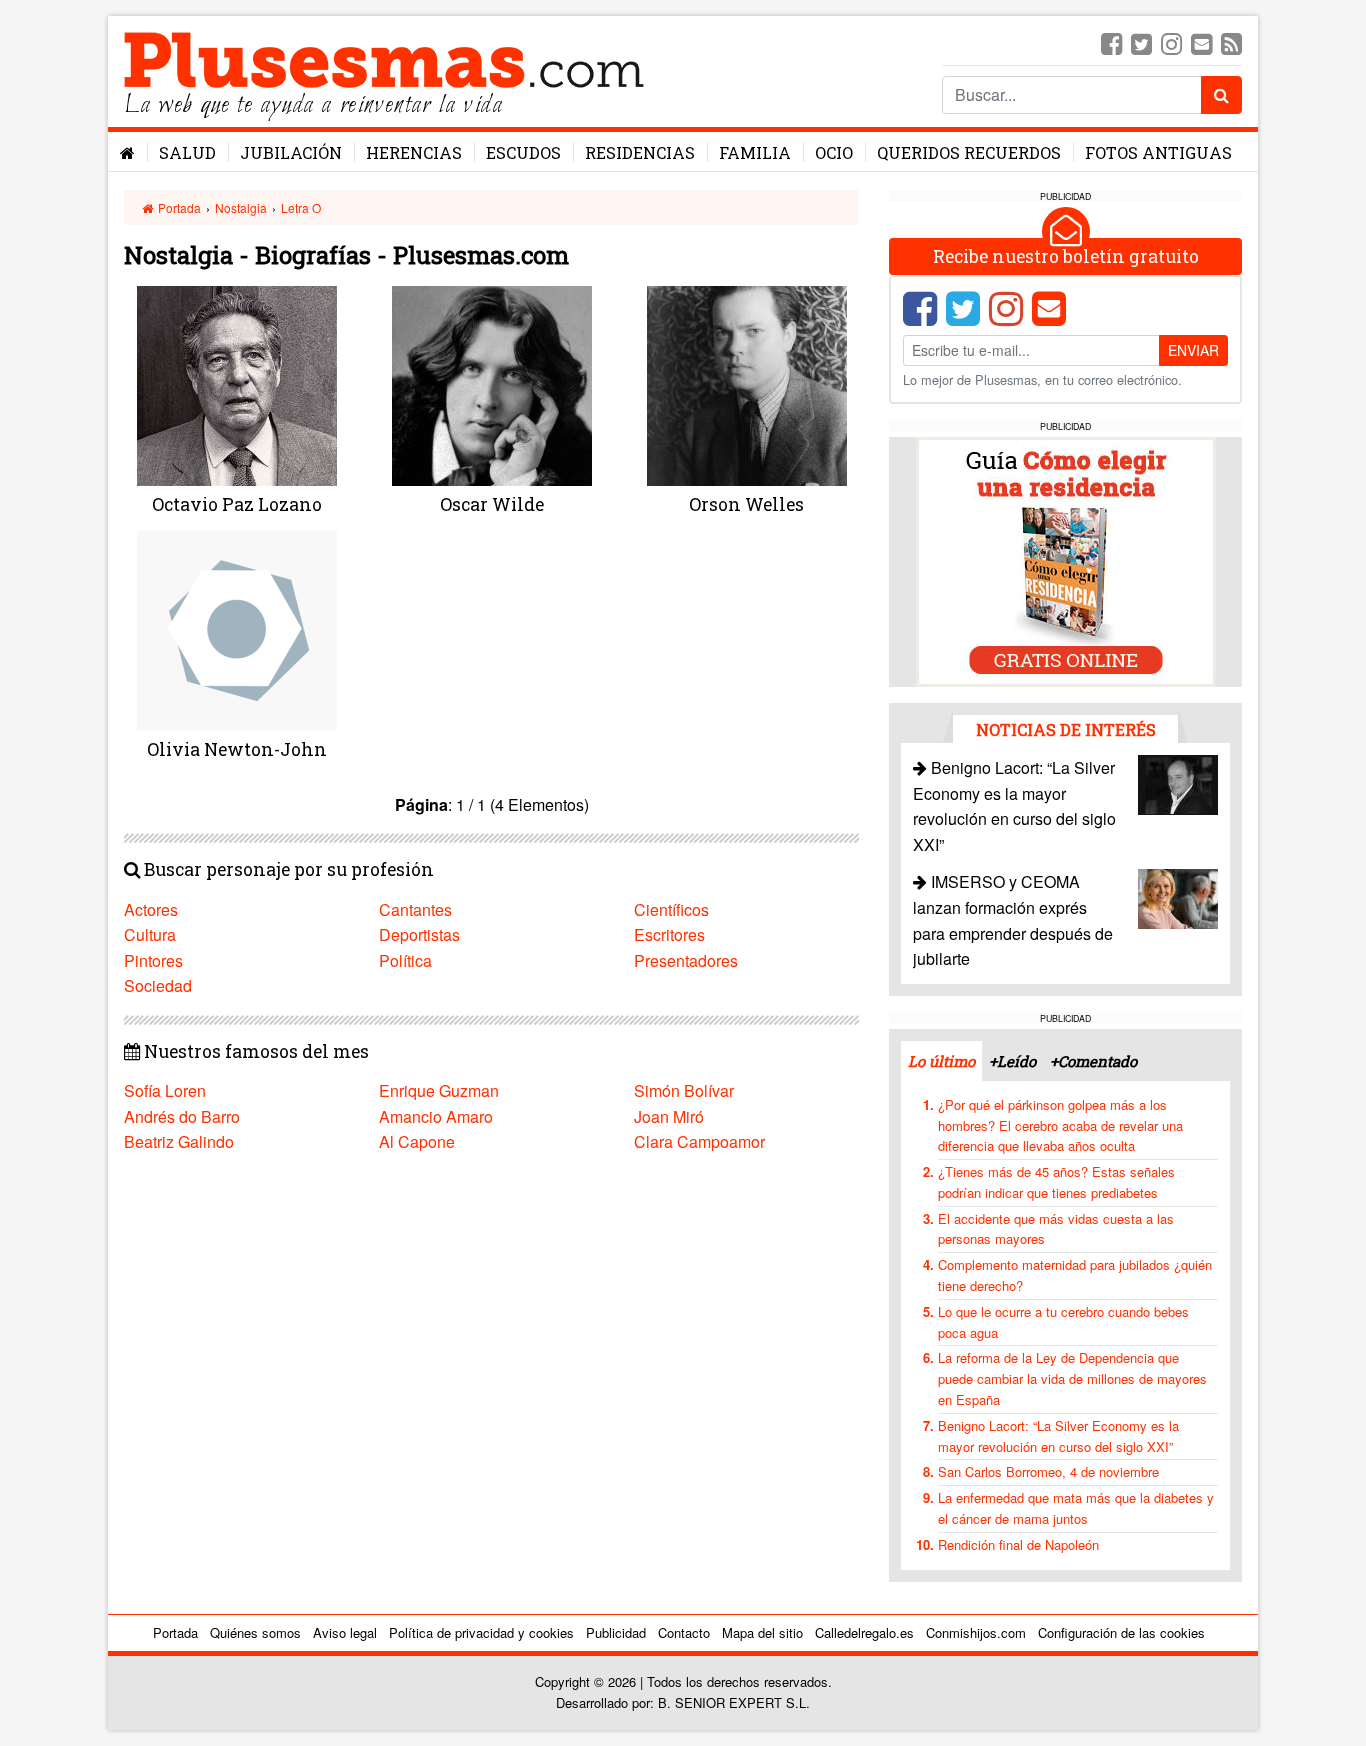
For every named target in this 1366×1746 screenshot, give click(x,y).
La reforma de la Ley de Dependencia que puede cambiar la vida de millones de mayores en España (1072, 1378)
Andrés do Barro (182, 1116)
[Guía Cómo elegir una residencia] (1066, 560)
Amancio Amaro (436, 1116)
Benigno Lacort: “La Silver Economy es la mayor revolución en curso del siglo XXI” (1058, 1436)
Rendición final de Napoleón (1018, 1544)
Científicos (671, 909)
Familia (755, 152)
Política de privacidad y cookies (481, 1632)
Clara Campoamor (699, 1141)
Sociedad (158, 985)
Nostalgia (241, 207)
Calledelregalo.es (864, 1632)
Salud (187, 152)
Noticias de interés (1066, 729)
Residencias (640, 152)
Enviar (1193, 350)
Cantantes (415, 909)
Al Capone (417, 1141)
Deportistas (419, 934)
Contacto (684, 1632)
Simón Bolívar (684, 1090)
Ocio (834, 152)
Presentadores (686, 960)
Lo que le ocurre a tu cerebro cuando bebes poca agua (1063, 1322)
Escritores (669, 934)
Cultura (150, 934)
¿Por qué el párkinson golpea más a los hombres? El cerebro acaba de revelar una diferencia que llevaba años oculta (1060, 1125)
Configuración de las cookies (1121, 1632)
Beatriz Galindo (179, 1141)
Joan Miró (669, 1116)
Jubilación (291, 152)
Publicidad (616, 1632)
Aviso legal (345, 1632)
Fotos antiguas (1158, 152)
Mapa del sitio (762, 1632)
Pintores (153, 960)
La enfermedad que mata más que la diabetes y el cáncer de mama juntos (1076, 1508)
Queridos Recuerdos (969, 152)
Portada (178, 207)
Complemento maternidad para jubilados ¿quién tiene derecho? (1075, 1275)
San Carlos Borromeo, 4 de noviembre (1048, 1471)
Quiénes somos (255, 1632)
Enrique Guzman (439, 1090)
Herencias (414, 152)
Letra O (301, 207)
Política (405, 960)
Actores (151, 909)
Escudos (523, 152)
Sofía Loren (165, 1090)
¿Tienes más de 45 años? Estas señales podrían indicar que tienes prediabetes (1056, 1182)
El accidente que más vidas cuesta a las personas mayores (1056, 1229)
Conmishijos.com (976, 1632)
